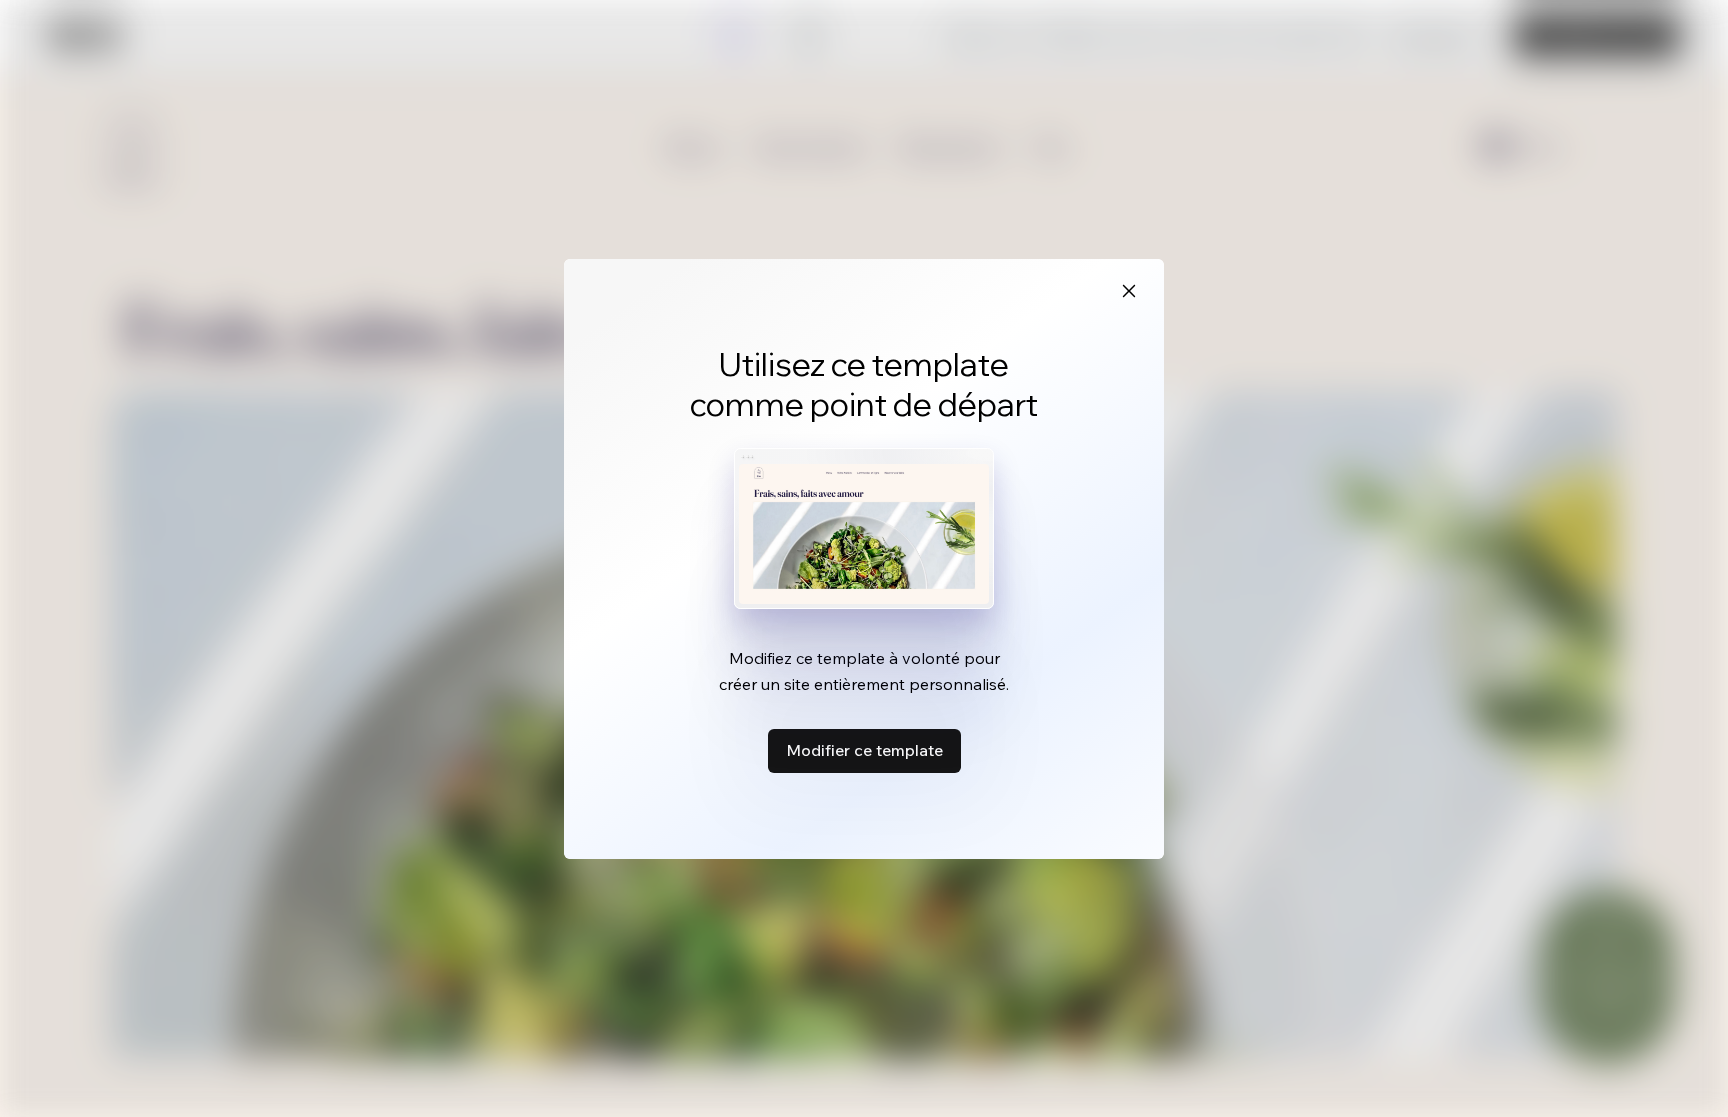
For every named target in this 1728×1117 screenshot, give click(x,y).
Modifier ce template (864, 750)
